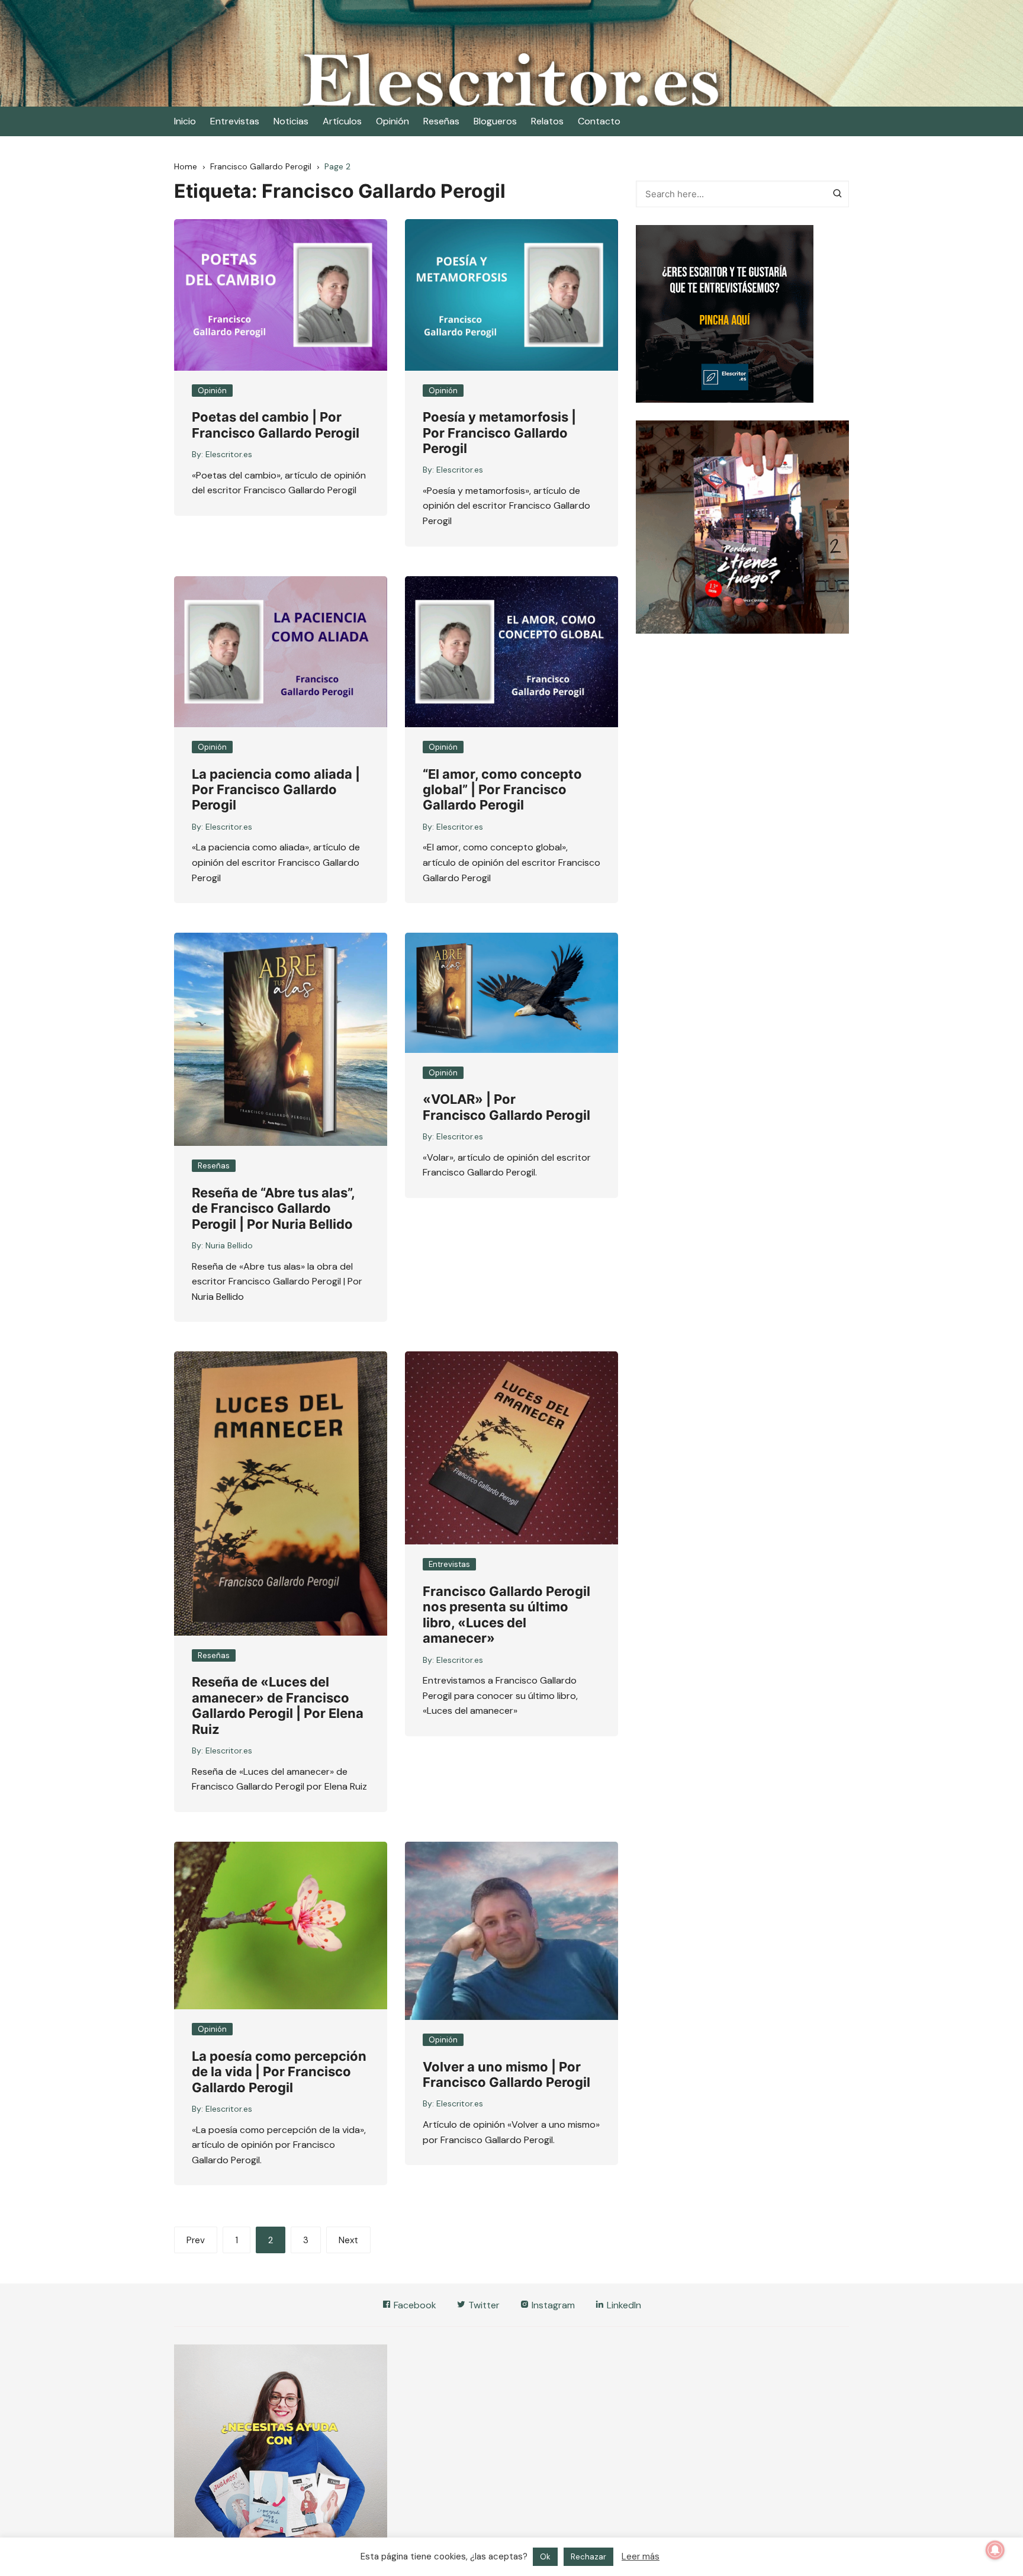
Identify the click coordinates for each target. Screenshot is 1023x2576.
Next (348, 2240)
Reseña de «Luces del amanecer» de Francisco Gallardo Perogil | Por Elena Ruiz (278, 1705)
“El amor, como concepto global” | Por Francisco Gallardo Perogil (502, 790)
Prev (196, 2240)
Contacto (599, 121)
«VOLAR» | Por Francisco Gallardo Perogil (506, 1107)
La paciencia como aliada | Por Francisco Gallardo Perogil (276, 790)
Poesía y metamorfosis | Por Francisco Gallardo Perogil (499, 433)
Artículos (342, 121)
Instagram (552, 2305)
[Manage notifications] (995, 2550)
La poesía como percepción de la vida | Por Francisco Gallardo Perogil (279, 2072)
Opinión (393, 121)
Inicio (185, 121)
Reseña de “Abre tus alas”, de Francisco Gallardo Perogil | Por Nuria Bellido (273, 1208)
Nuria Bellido (229, 1245)
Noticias (291, 121)
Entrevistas (235, 121)
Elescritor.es (229, 454)
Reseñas (441, 121)
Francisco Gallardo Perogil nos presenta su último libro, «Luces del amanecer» (506, 1615)
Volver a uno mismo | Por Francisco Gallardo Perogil (506, 2074)
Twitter (483, 2305)
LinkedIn (623, 2305)
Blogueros (495, 121)
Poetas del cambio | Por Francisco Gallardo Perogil (276, 425)
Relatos (547, 121)
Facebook (414, 2305)
